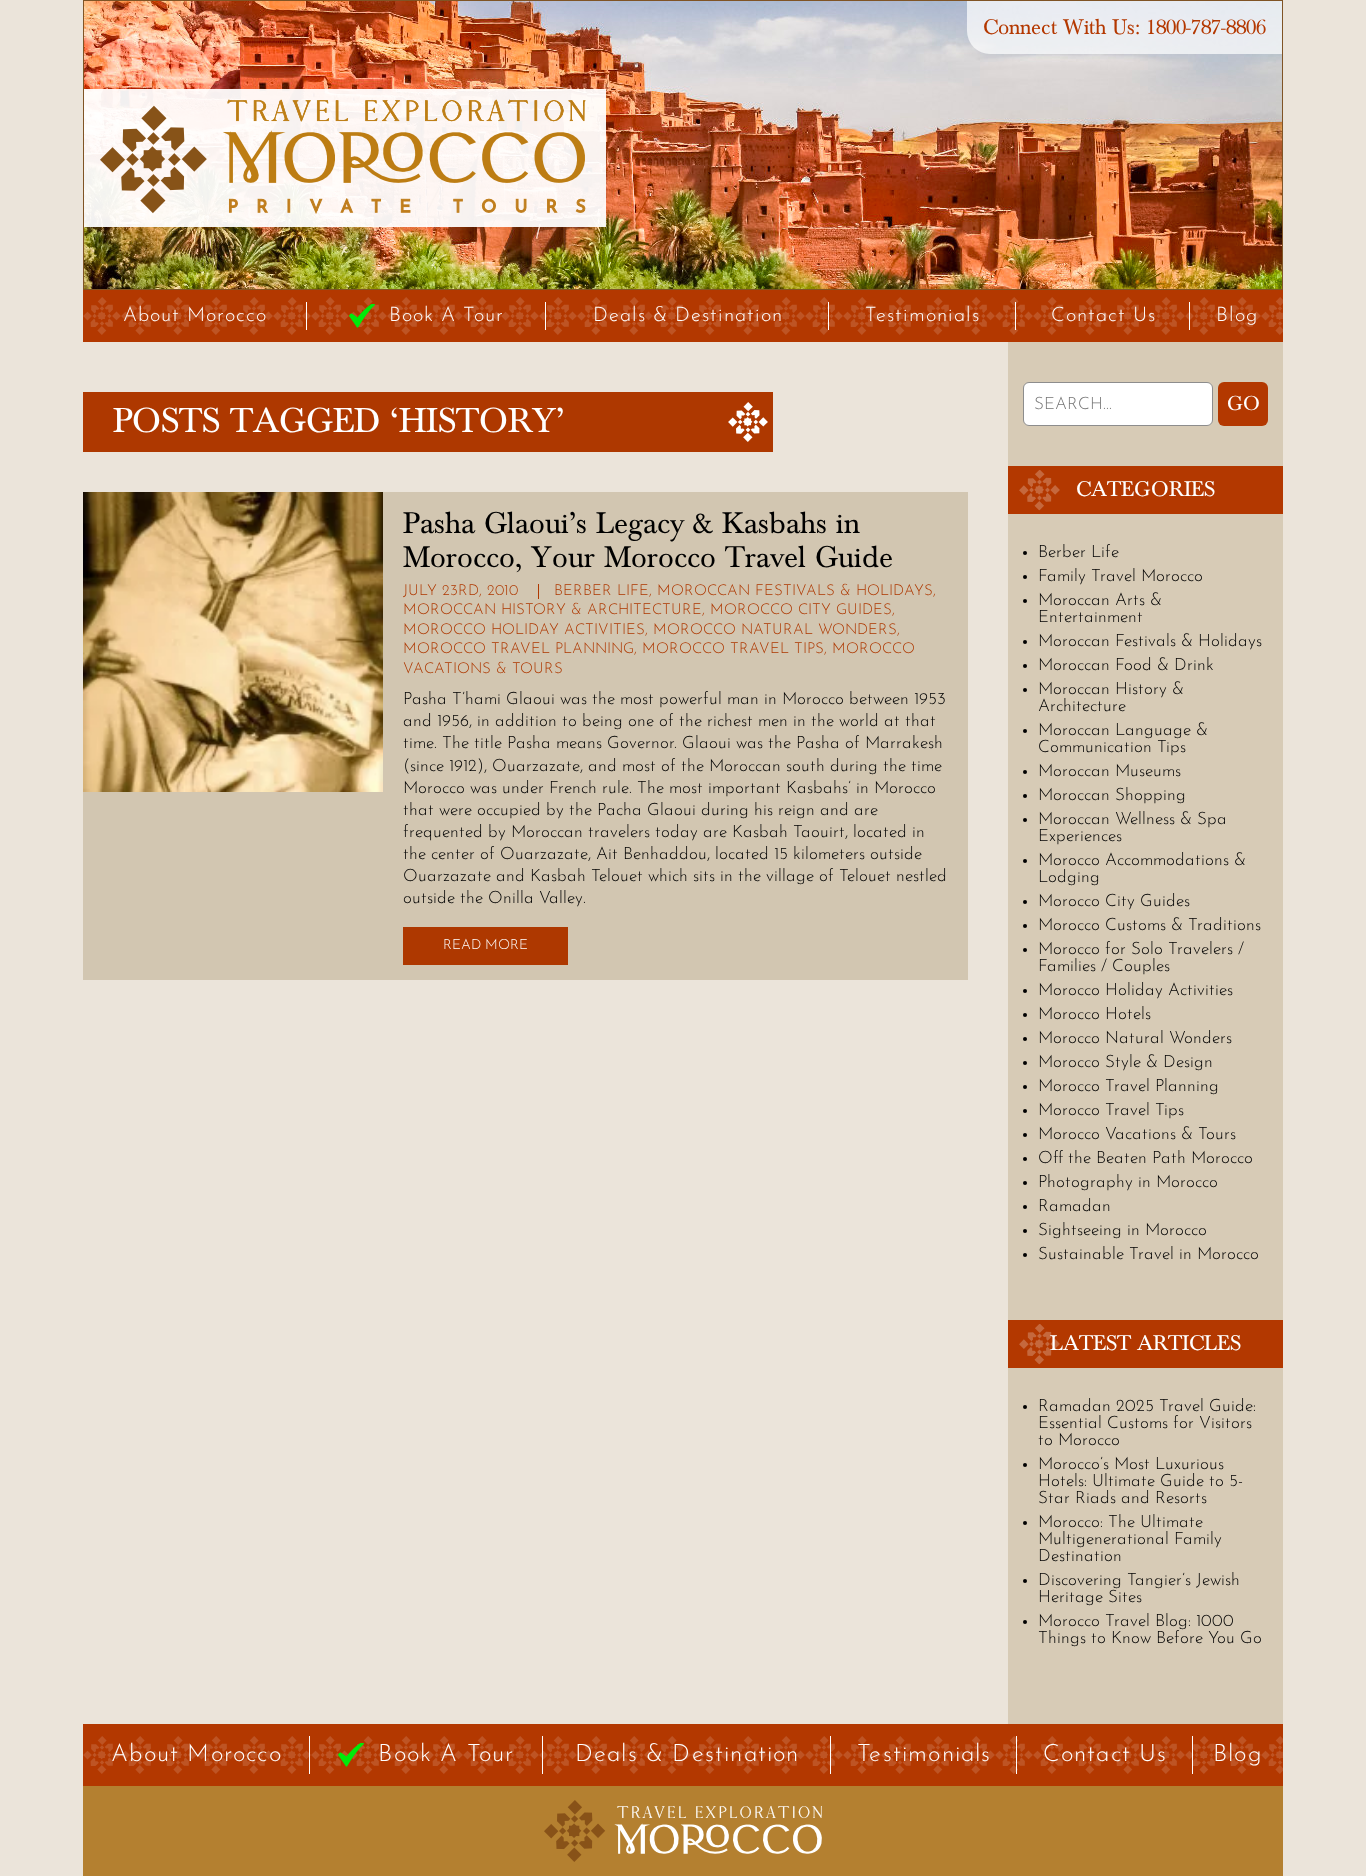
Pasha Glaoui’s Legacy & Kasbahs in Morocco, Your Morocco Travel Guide (648, 541)
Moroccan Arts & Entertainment (1100, 609)
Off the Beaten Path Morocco (1145, 1158)
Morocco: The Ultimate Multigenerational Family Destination (1130, 1539)
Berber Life (601, 591)
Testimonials (922, 316)
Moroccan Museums (1109, 771)
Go (1243, 404)
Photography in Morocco (1128, 1182)
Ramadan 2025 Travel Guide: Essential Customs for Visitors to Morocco (1147, 1423)
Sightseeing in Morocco (1122, 1230)
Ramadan (1074, 1206)
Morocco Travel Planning (518, 649)
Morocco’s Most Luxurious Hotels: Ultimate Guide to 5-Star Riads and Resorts (1140, 1481)
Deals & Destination (688, 316)
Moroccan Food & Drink (1126, 665)
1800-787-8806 (1206, 27)
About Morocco (195, 316)
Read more (485, 945)
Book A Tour (446, 316)
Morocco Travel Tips (733, 649)
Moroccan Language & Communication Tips (1123, 739)
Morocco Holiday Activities (524, 630)
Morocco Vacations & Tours (1137, 1134)
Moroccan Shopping (1112, 795)
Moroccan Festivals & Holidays (795, 591)
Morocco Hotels (1094, 1014)
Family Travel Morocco (1120, 576)
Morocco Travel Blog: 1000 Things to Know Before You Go (1150, 1630)
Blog (1237, 316)
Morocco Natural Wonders (775, 630)
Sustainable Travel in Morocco (1148, 1254)
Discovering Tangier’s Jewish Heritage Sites (1139, 1589)
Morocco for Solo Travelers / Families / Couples (1141, 958)
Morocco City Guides (801, 610)
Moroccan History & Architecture (552, 610)
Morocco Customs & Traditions (1149, 925)
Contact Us (1103, 316)
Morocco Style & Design (1125, 1062)
